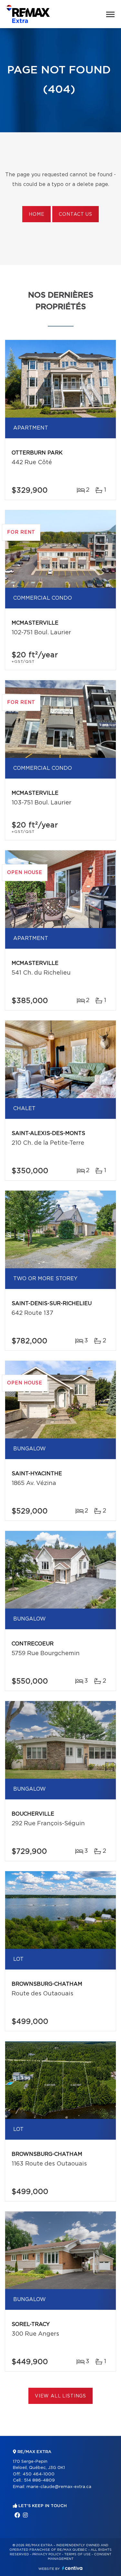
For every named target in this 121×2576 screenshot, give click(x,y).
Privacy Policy (47, 2554)
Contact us (75, 214)
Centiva (72, 2568)
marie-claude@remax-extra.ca (59, 2487)
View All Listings (60, 2396)
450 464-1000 (39, 2474)
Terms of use (77, 2554)
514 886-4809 (39, 2480)
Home (36, 214)
